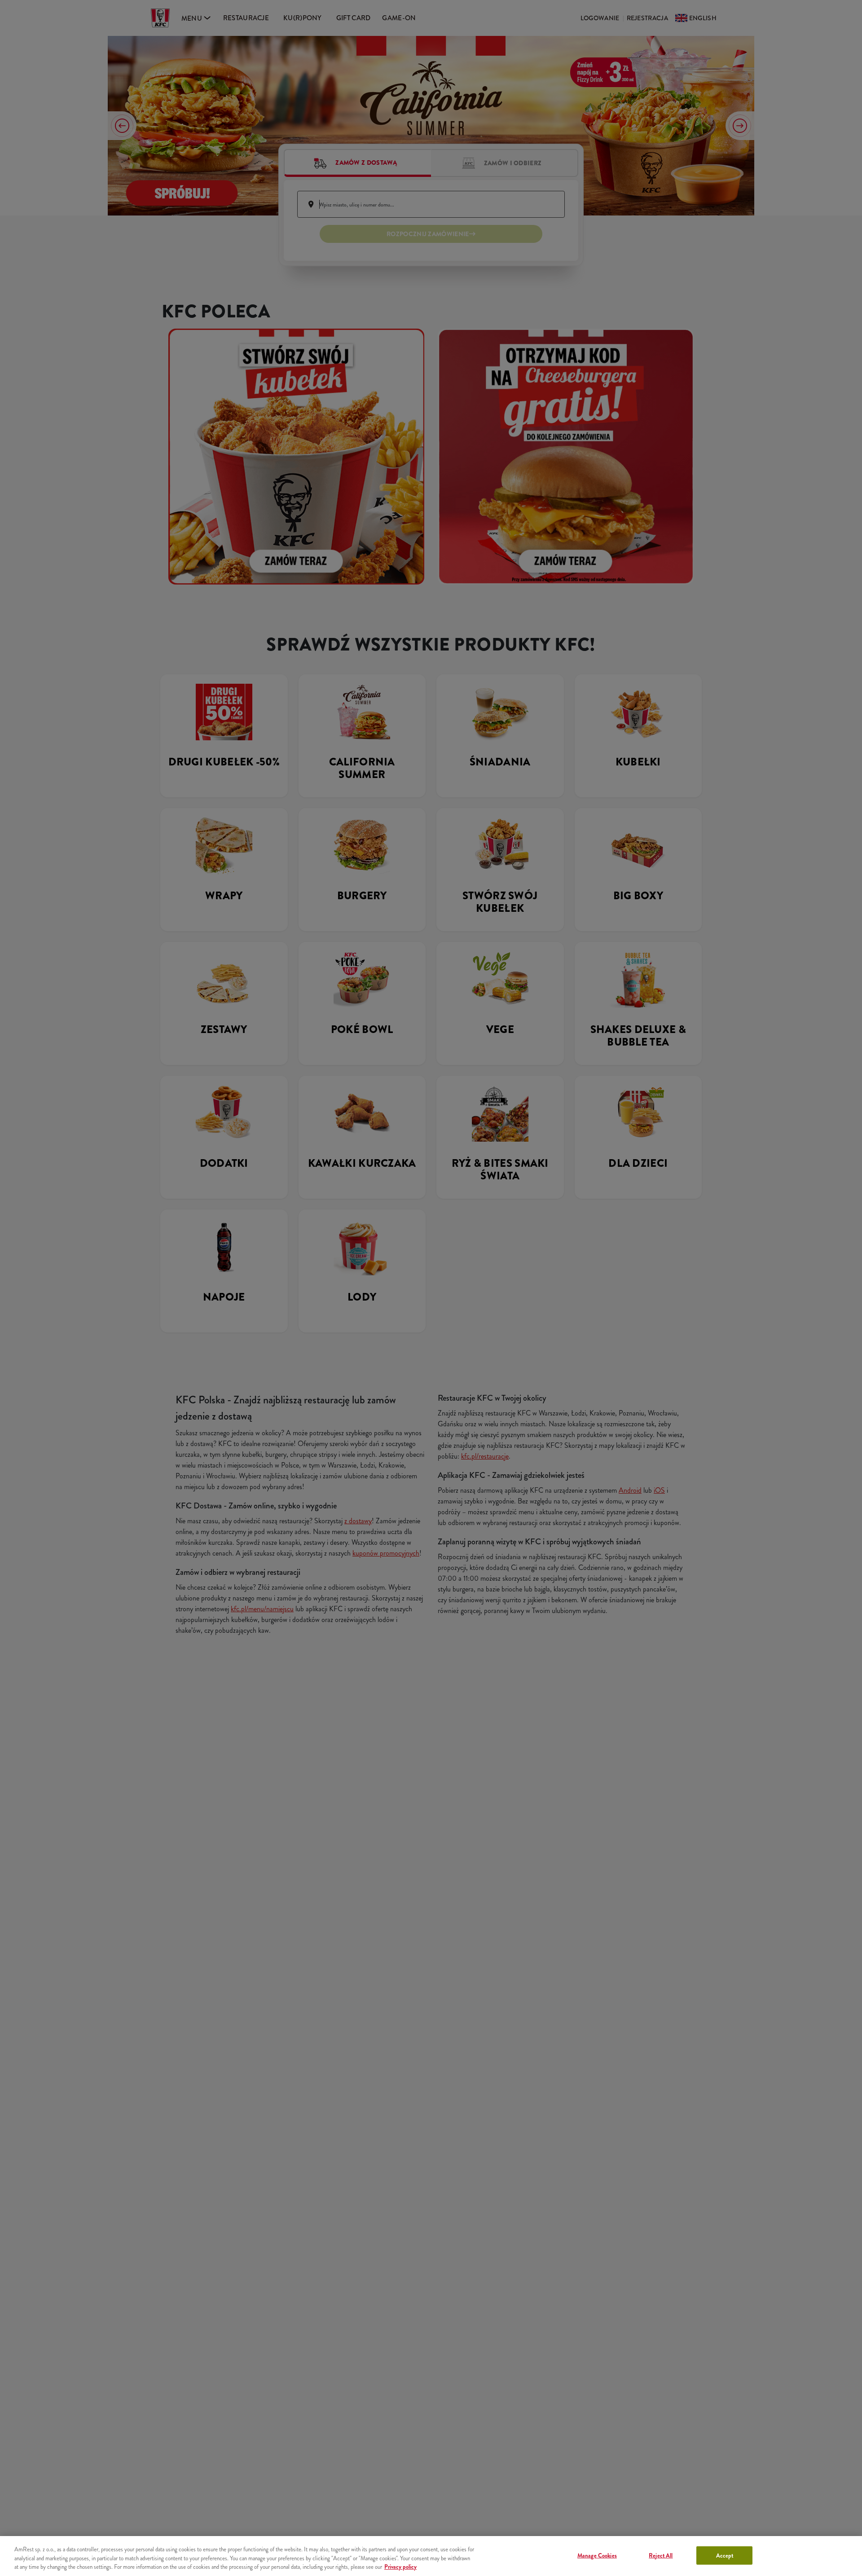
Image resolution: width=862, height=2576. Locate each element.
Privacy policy (400, 2567)
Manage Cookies (597, 2555)
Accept (725, 2555)
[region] (431, 2556)
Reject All (661, 2555)
